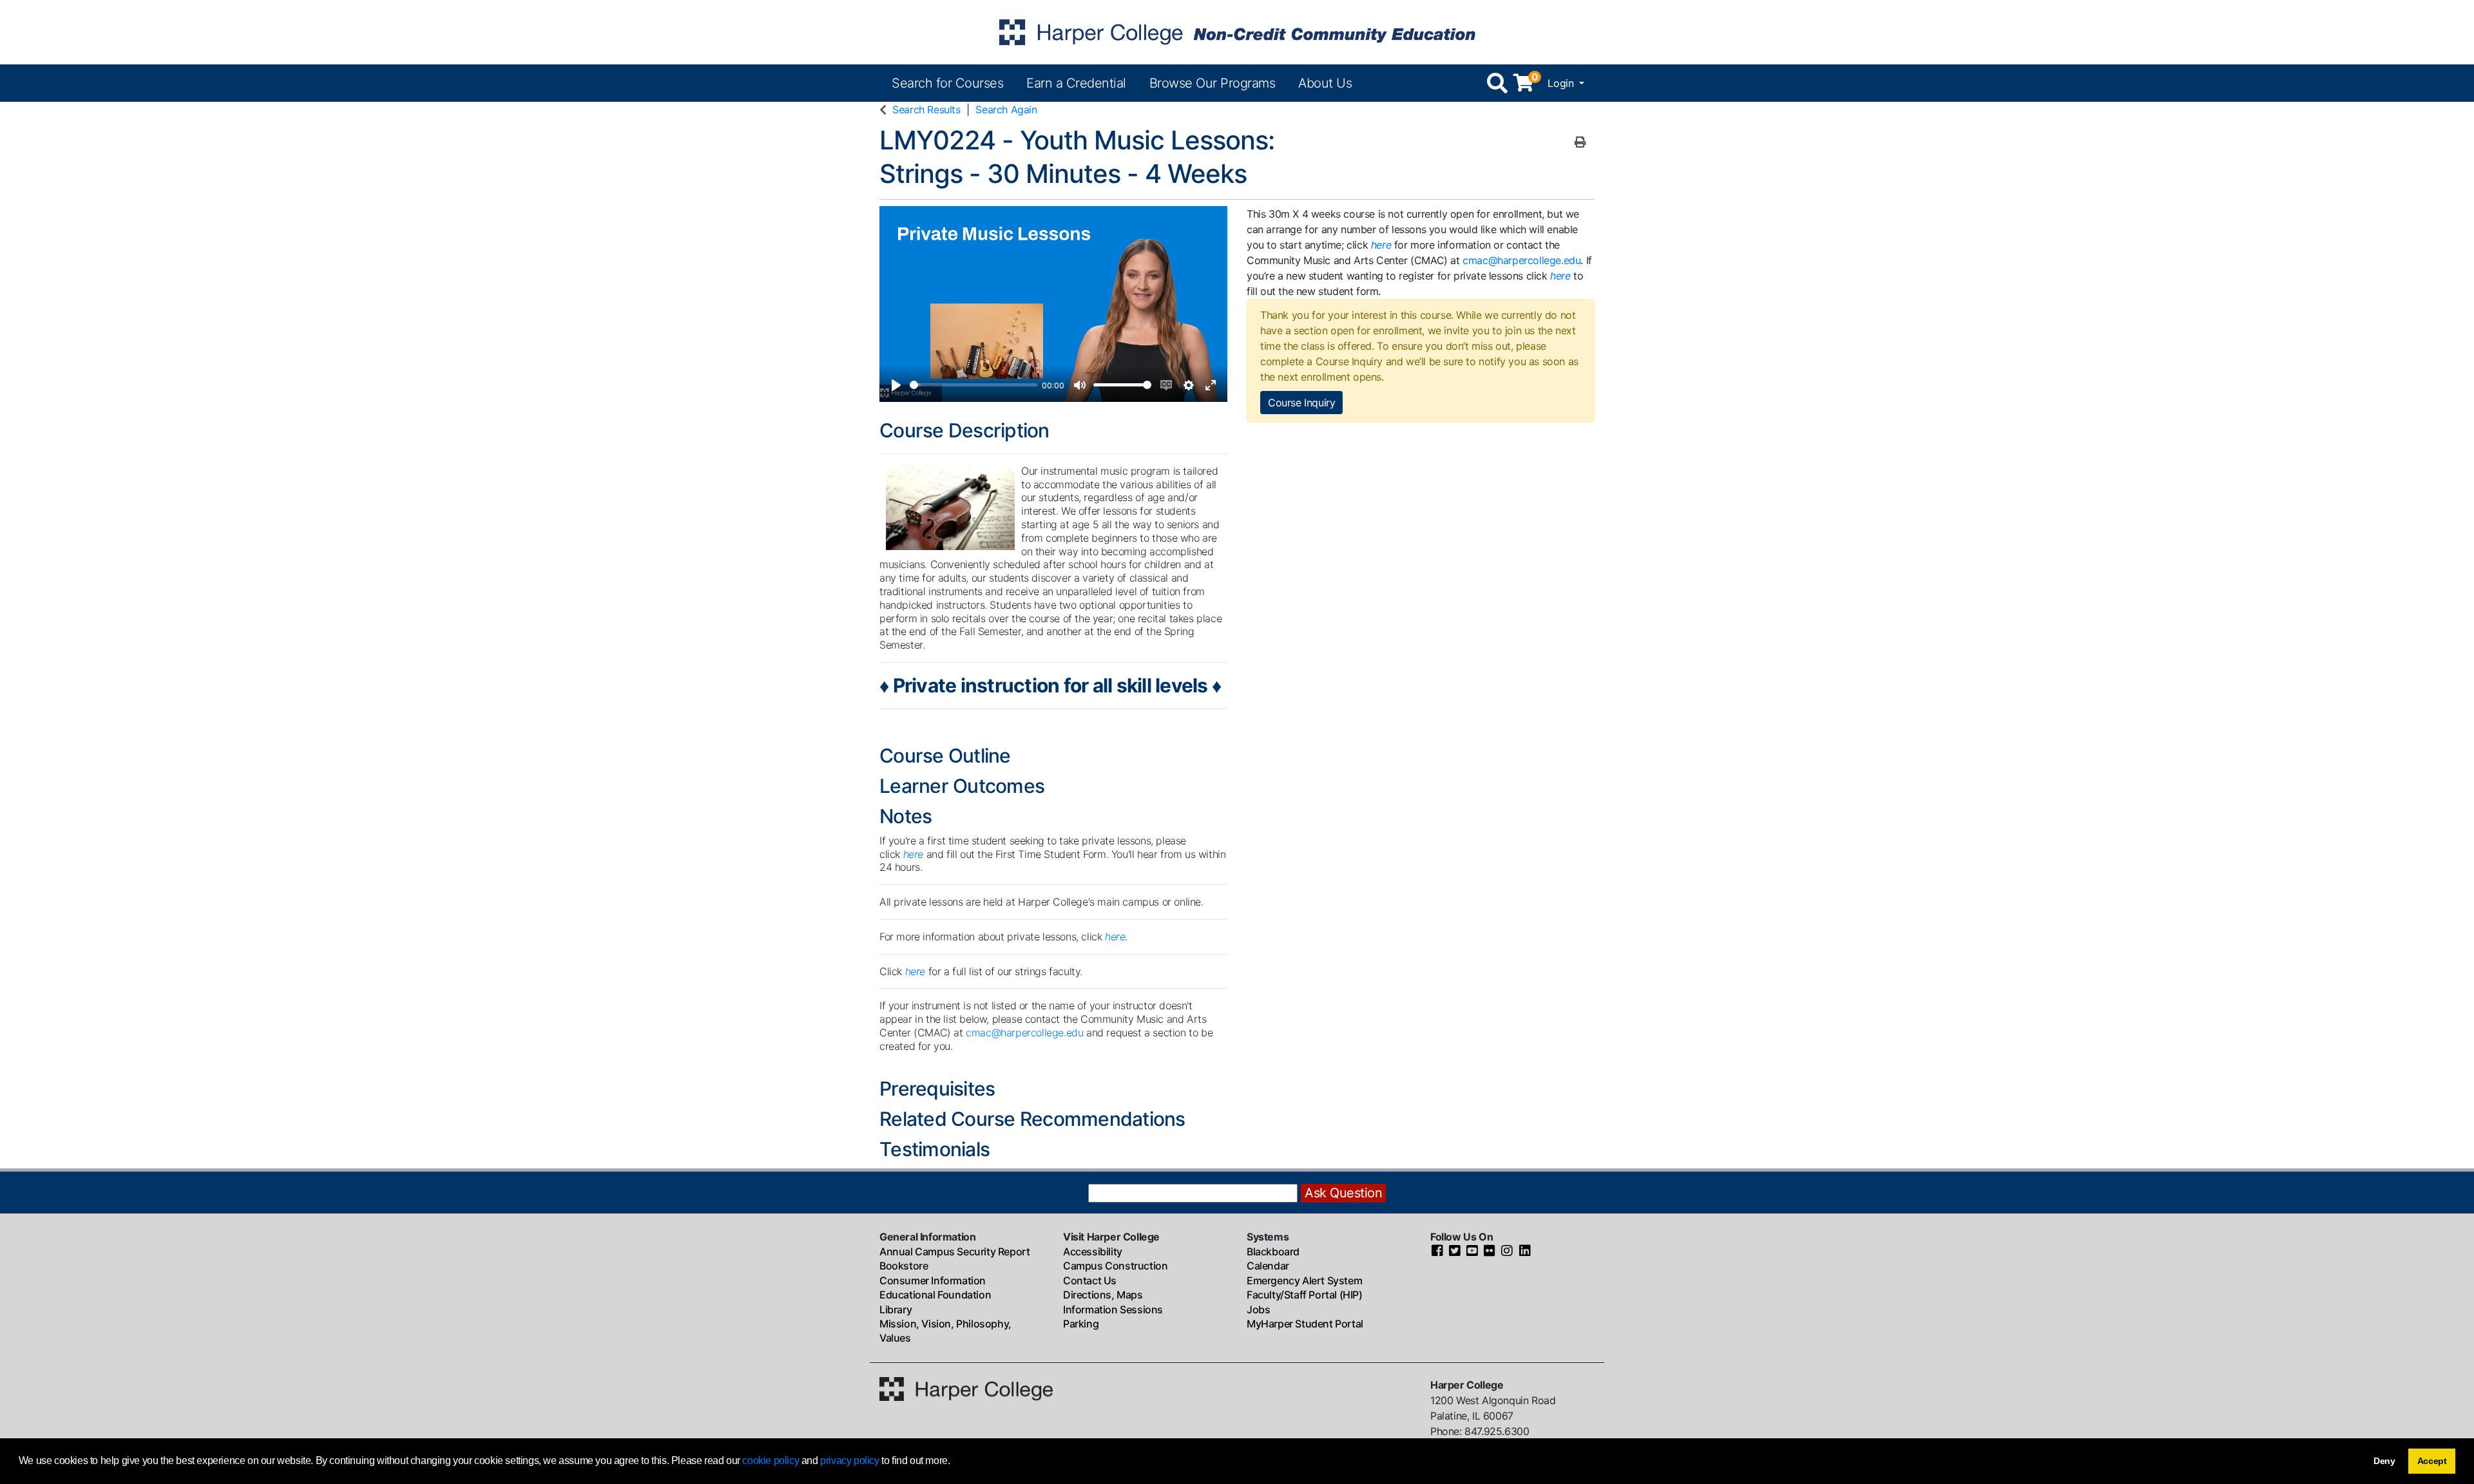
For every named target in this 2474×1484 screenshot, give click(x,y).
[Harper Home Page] (966, 1388)
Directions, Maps (1103, 1295)
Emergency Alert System (1304, 1280)
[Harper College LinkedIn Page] (1525, 1251)
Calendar (1268, 1266)
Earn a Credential (1076, 83)
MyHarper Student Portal (1305, 1324)
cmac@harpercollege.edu (1024, 1032)
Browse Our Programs (1213, 83)
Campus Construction (1115, 1266)
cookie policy (771, 1460)
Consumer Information (933, 1280)
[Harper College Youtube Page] (1472, 1251)
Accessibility (1093, 1251)
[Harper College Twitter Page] (1455, 1251)
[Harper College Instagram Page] (1507, 1251)
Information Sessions (1113, 1309)
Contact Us (1090, 1280)
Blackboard (1273, 1251)
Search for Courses (947, 83)
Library (896, 1309)
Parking (1081, 1324)
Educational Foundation (935, 1295)
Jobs (1258, 1309)
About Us (1325, 83)
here (1115, 937)
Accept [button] (2432, 1461)
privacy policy (849, 1460)
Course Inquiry (1301, 403)
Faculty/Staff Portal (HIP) (1305, 1295)
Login (1562, 83)
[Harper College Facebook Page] (1437, 1251)
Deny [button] (2384, 1461)
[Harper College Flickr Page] (1490, 1251)
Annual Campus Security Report (954, 1251)
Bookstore (904, 1266)
